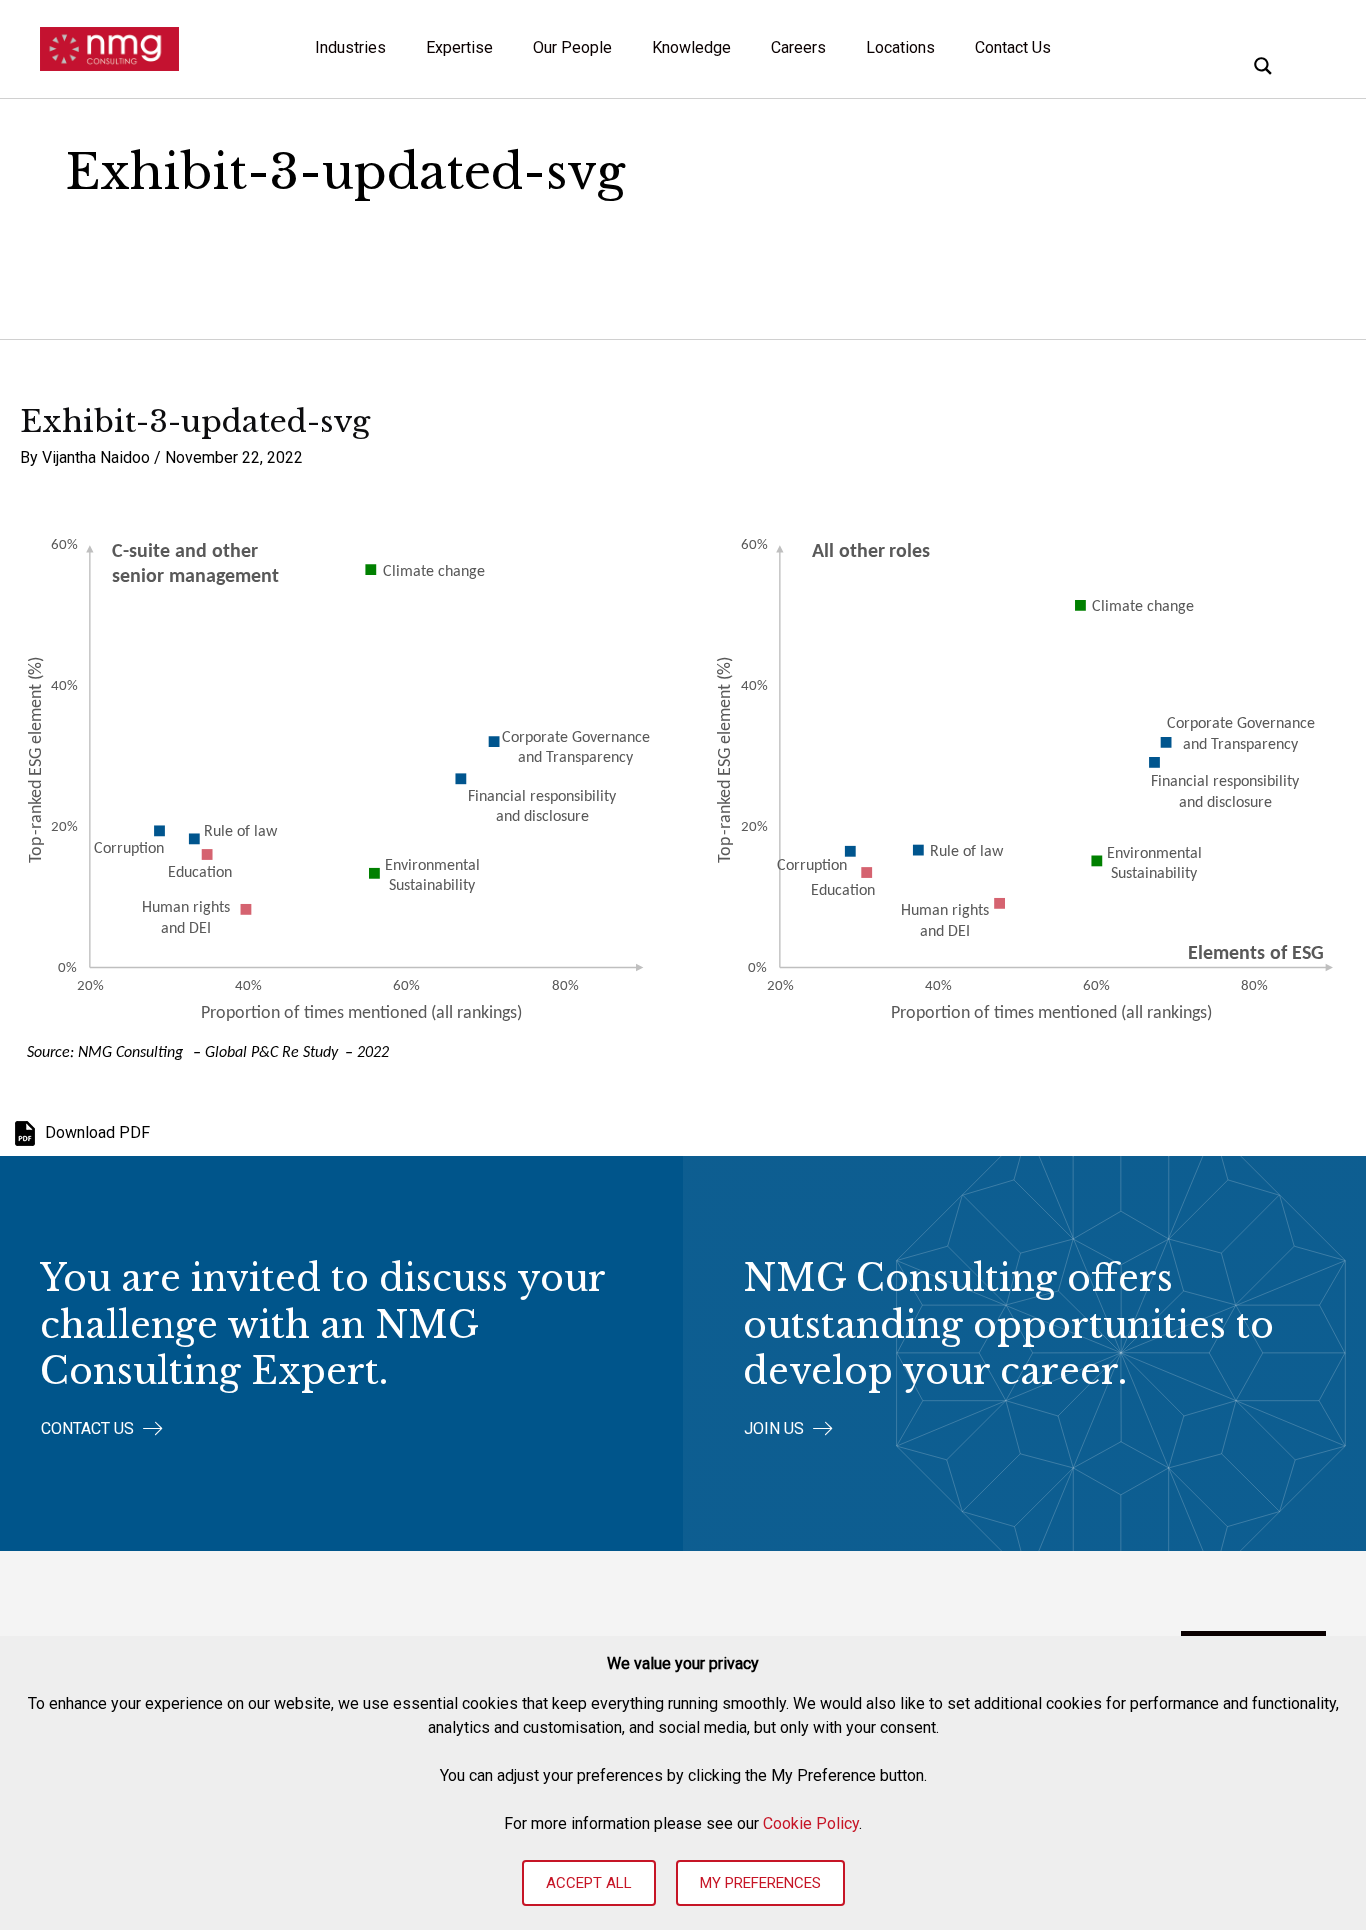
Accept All (589, 1883)
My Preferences (760, 1883)
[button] (102, 1428)
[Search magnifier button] (1263, 66)
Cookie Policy (811, 1823)
